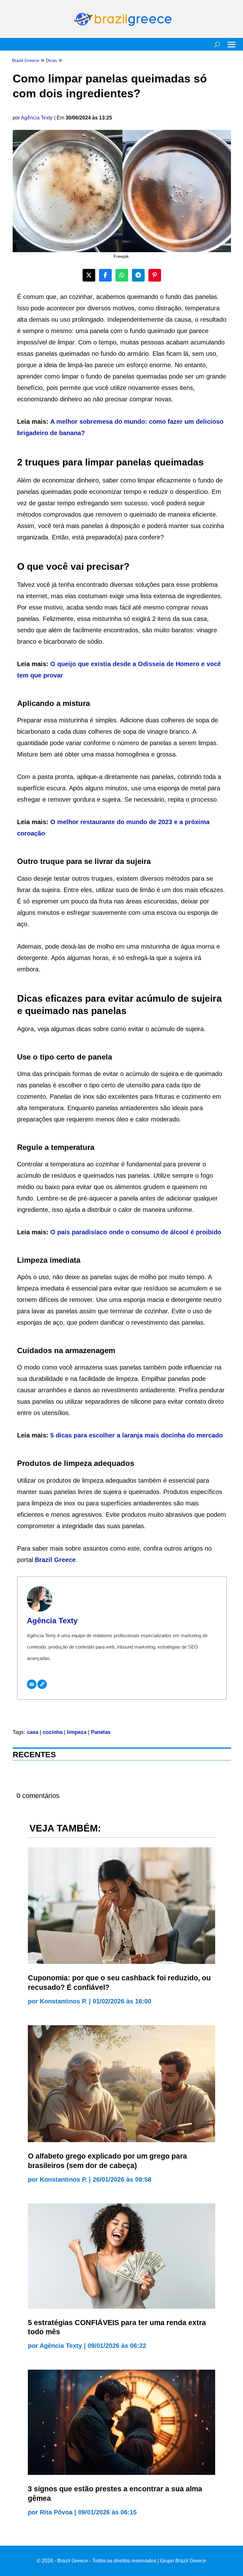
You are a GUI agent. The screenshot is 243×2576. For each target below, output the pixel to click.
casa (33, 1732)
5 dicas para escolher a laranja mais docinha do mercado (137, 1435)
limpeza (77, 1732)
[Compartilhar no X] (89, 275)
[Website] (42, 1684)
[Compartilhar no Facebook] (105, 275)
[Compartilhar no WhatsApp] (122, 275)
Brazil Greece (54, 1560)
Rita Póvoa (56, 2512)
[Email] (32, 1684)
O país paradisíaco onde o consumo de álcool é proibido (136, 1232)
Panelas (101, 1732)
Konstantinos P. (63, 2001)
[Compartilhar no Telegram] (138, 275)
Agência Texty (37, 118)
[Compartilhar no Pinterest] (155, 275)
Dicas (51, 60)
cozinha (53, 1732)
